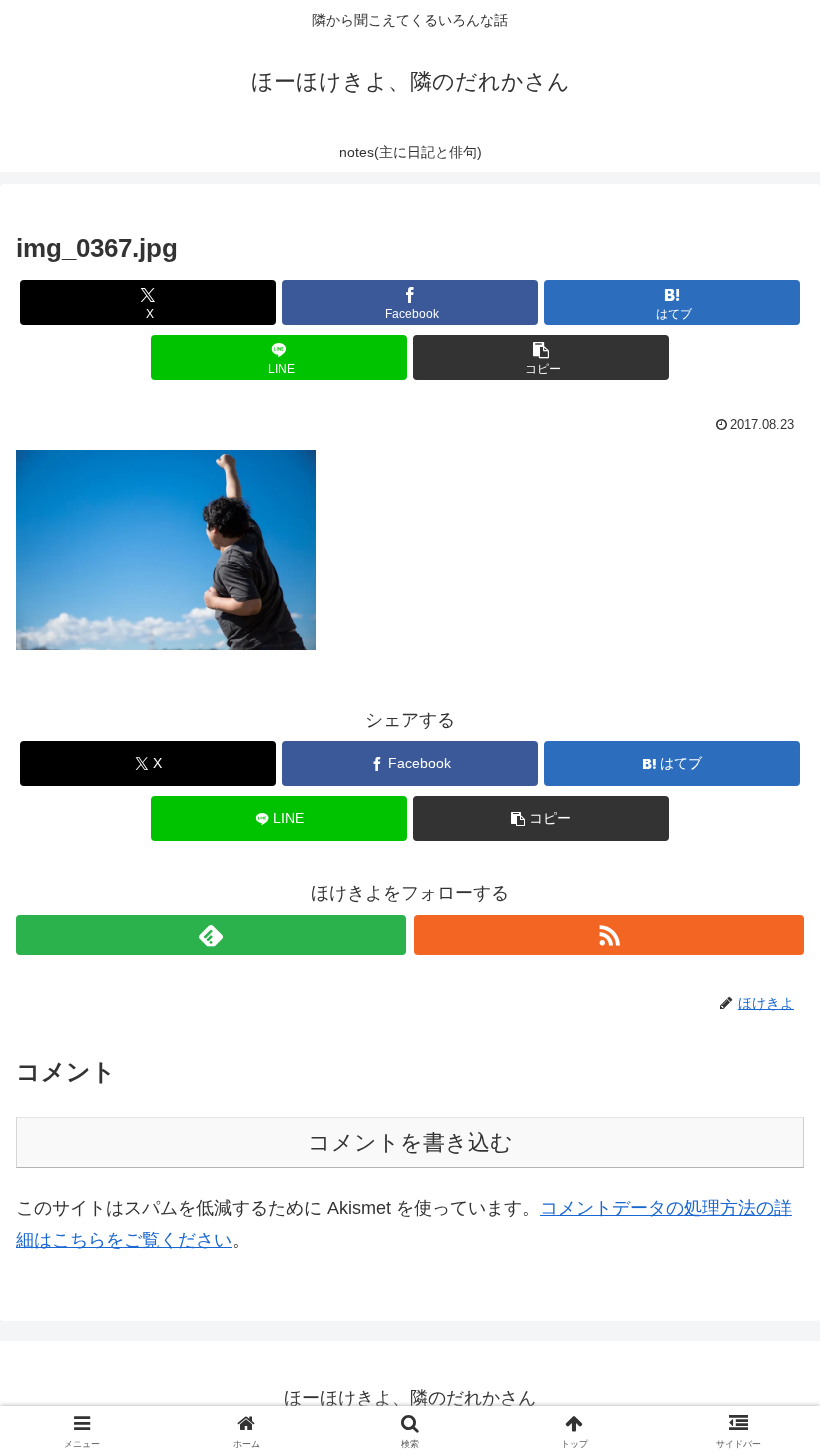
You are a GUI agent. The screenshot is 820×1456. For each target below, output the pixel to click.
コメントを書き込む (410, 1142)
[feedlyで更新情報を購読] (211, 935)
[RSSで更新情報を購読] (609, 935)
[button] (541, 357)
